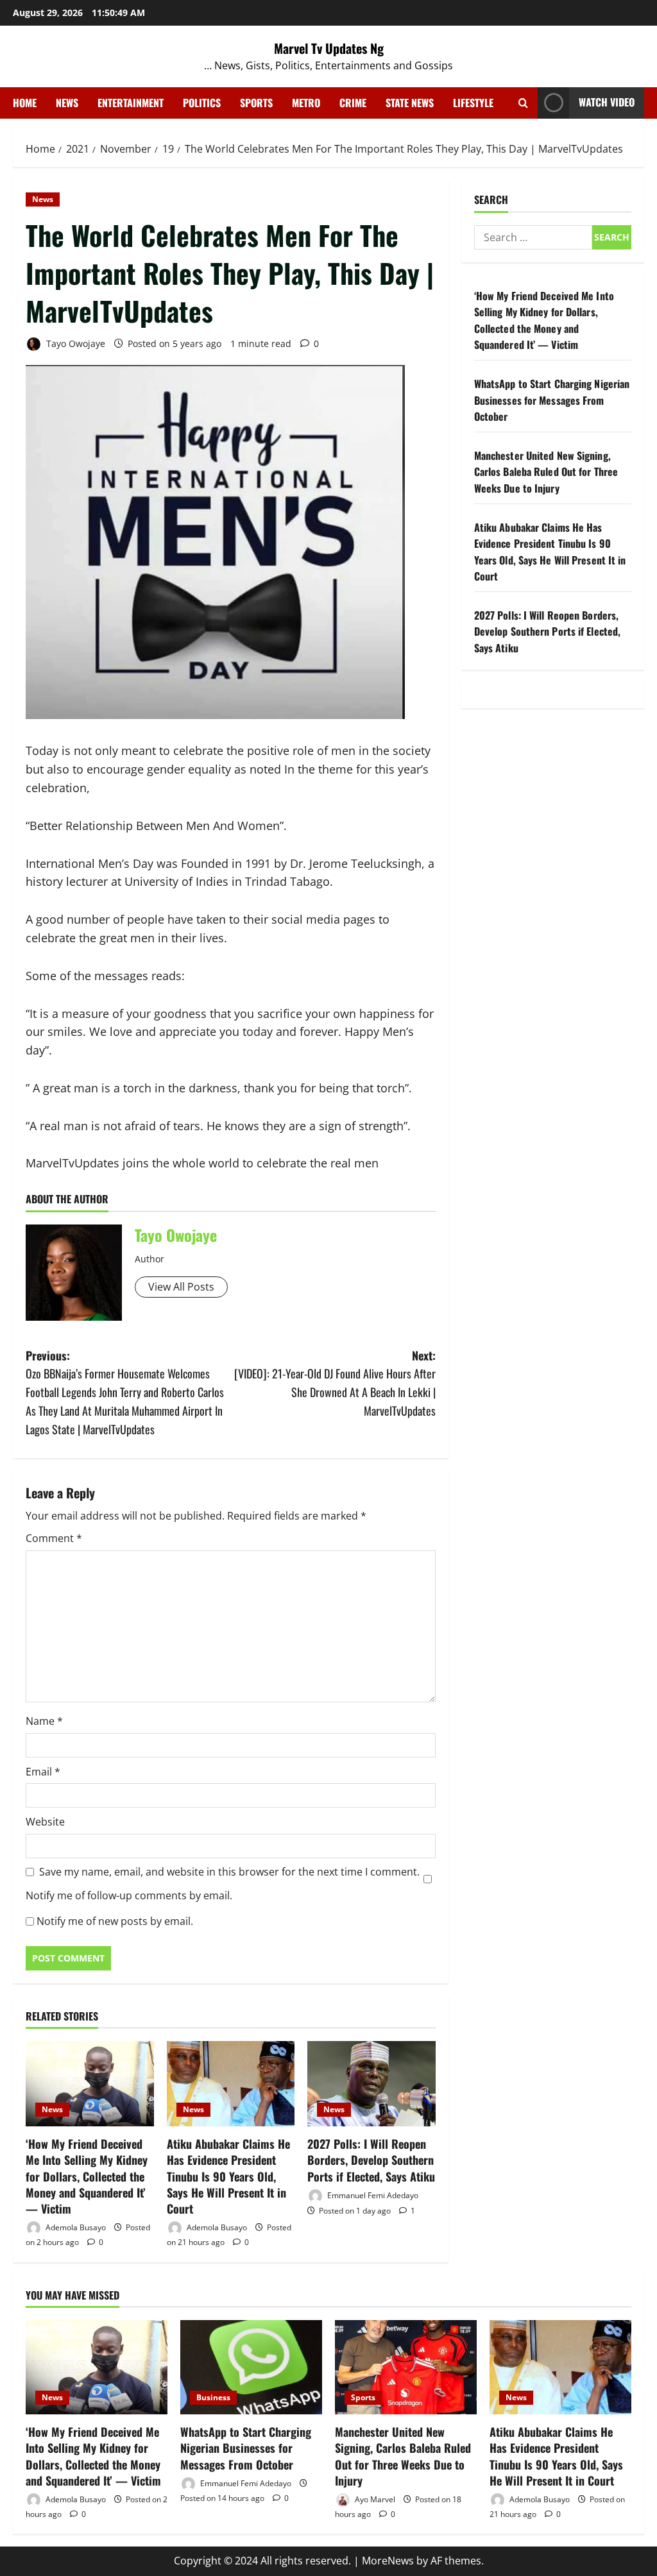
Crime (353, 103)
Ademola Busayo (75, 2227)
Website (45, 1822)
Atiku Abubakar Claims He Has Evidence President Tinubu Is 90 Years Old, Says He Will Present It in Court (228, 2176)
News (67, 103)
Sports (256, 103)
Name (44, 1721)
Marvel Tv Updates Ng (329, 48)
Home (25, 103)
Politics (202, 103)
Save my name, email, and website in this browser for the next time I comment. (229, 1872)
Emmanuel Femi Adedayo (372, 2195)
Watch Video (607, 102)
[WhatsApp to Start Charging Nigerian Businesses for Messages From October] (251, 2367)
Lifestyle (473, 103)
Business (213, 2397)
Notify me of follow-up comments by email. (129, 1895)
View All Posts (181, 1287)
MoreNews (388, 2561)
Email (43, 1772)
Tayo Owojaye (74, 343)
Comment (54, 1538)
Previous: (125, 1392)
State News (410, 103)
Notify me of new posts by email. (115, 1921)
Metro (306, 103)
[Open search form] (523, 103)
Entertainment (131, 103)
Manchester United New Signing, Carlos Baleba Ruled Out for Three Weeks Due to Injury (546, 472)
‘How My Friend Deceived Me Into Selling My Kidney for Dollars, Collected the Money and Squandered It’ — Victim (87, 2176)
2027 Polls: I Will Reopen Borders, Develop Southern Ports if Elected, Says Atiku (371, 2160)
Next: (335, 1383)
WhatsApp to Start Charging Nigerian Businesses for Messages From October (552, 400)
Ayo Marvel (374, 2499)
